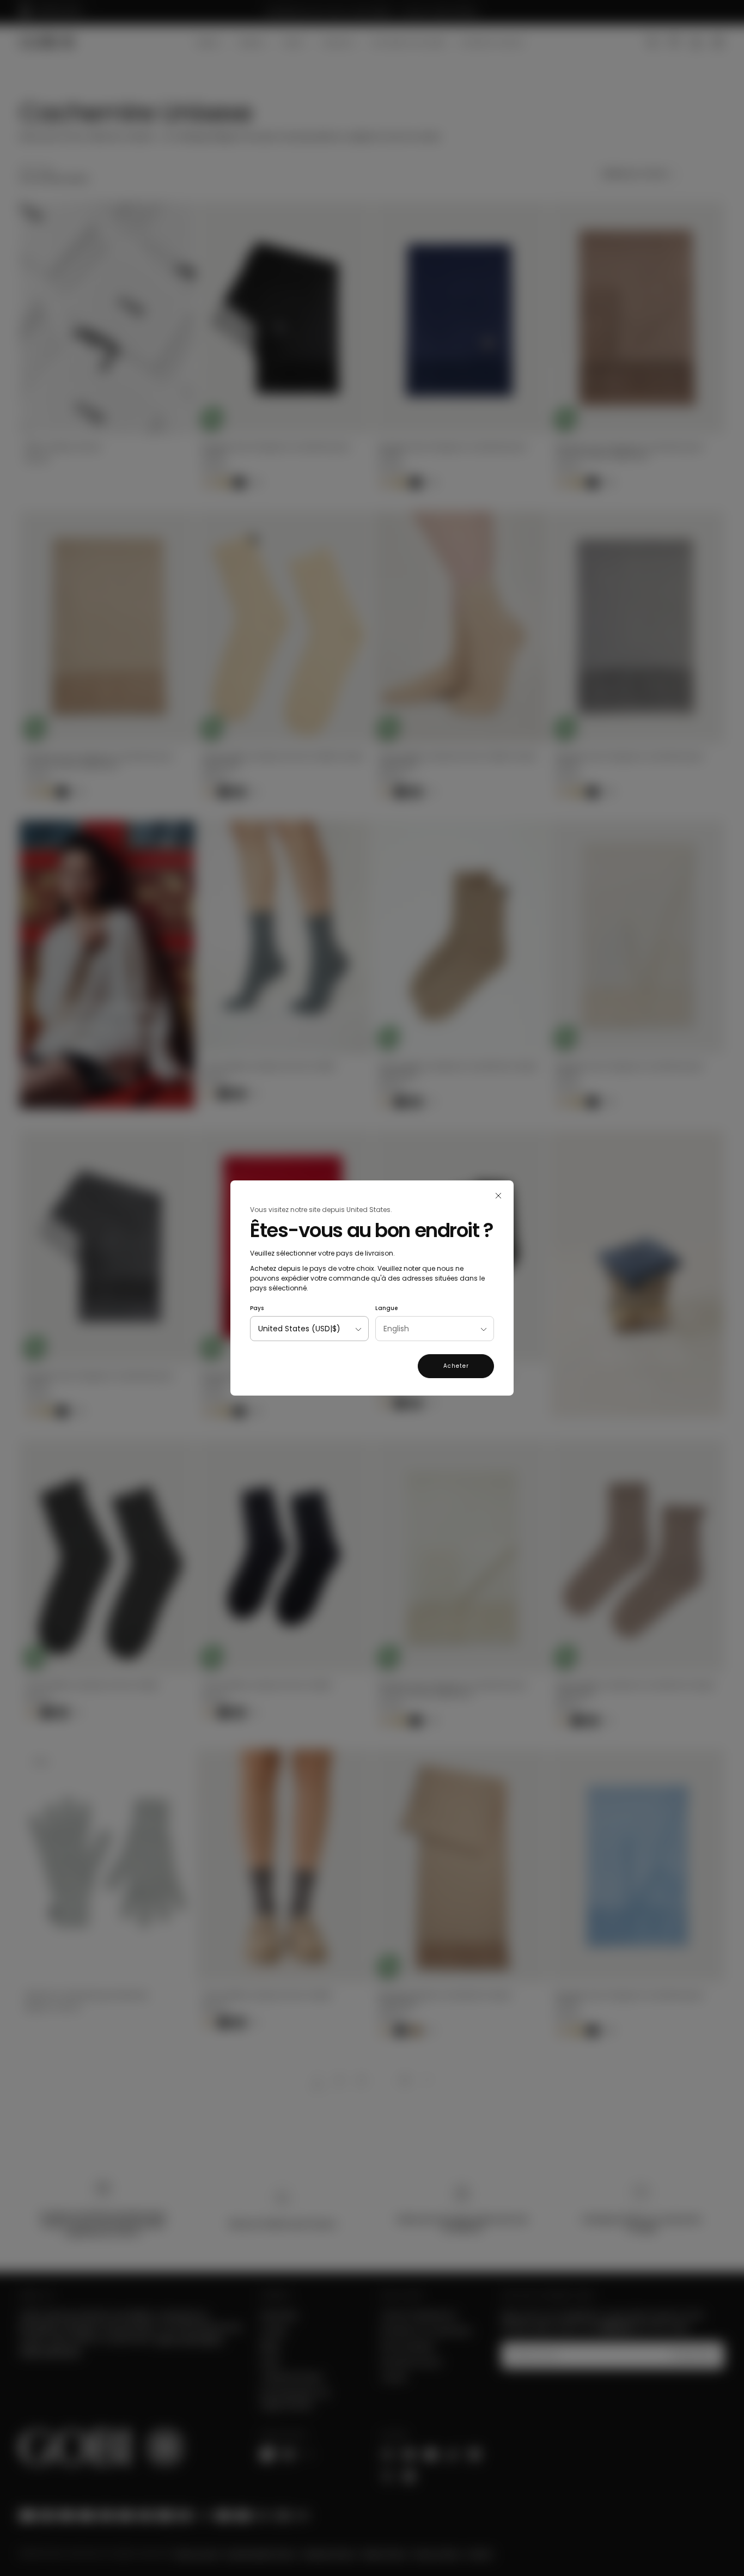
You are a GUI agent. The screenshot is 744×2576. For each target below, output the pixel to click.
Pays (257, 1308)
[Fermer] (498, 1196)
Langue (386, 1308)
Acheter (456, 1366)
